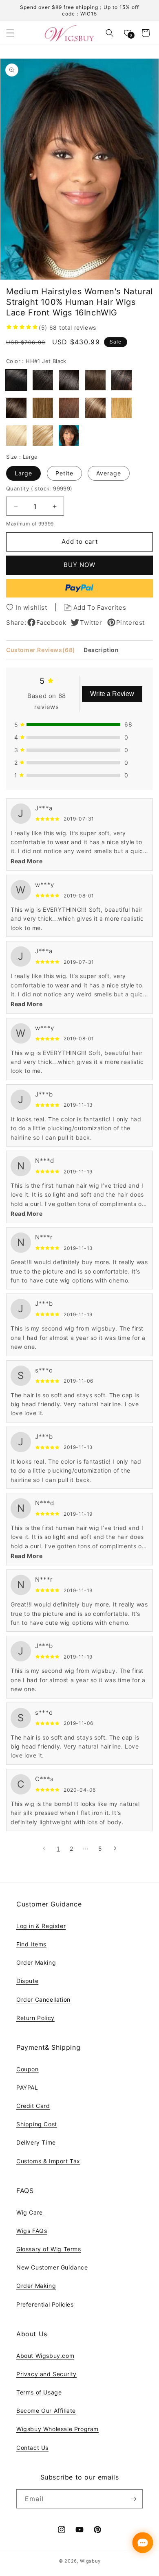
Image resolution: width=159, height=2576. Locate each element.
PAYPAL (27, 2087)
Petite (64, 473)
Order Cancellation (43, 1999)
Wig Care (30, 2212)
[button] (10, 33)
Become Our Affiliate (46, 2411)
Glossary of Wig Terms (49, 2249)
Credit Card (33, 2106)
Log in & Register (41, 1926)
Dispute (27, 1981)
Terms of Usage (39, 2392)
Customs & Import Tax (48, 2161)
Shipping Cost (37, 2124)
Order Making (36, 1962)
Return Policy (35, 2018)
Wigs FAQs (32, 2231)
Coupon (28, 2069)
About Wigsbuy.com (45, 2356)
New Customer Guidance (52, 2267)
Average (109, 473)
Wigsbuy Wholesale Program (57, 2429)
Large (23, 473)
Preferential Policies (45, 2304)
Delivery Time (36, 2142)
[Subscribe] (133, 2499)
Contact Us (32, 2448)
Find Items (31, 1944)
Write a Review (112, 694)
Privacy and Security (46, 2374)
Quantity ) (39, 488)
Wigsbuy (90, 2561)
